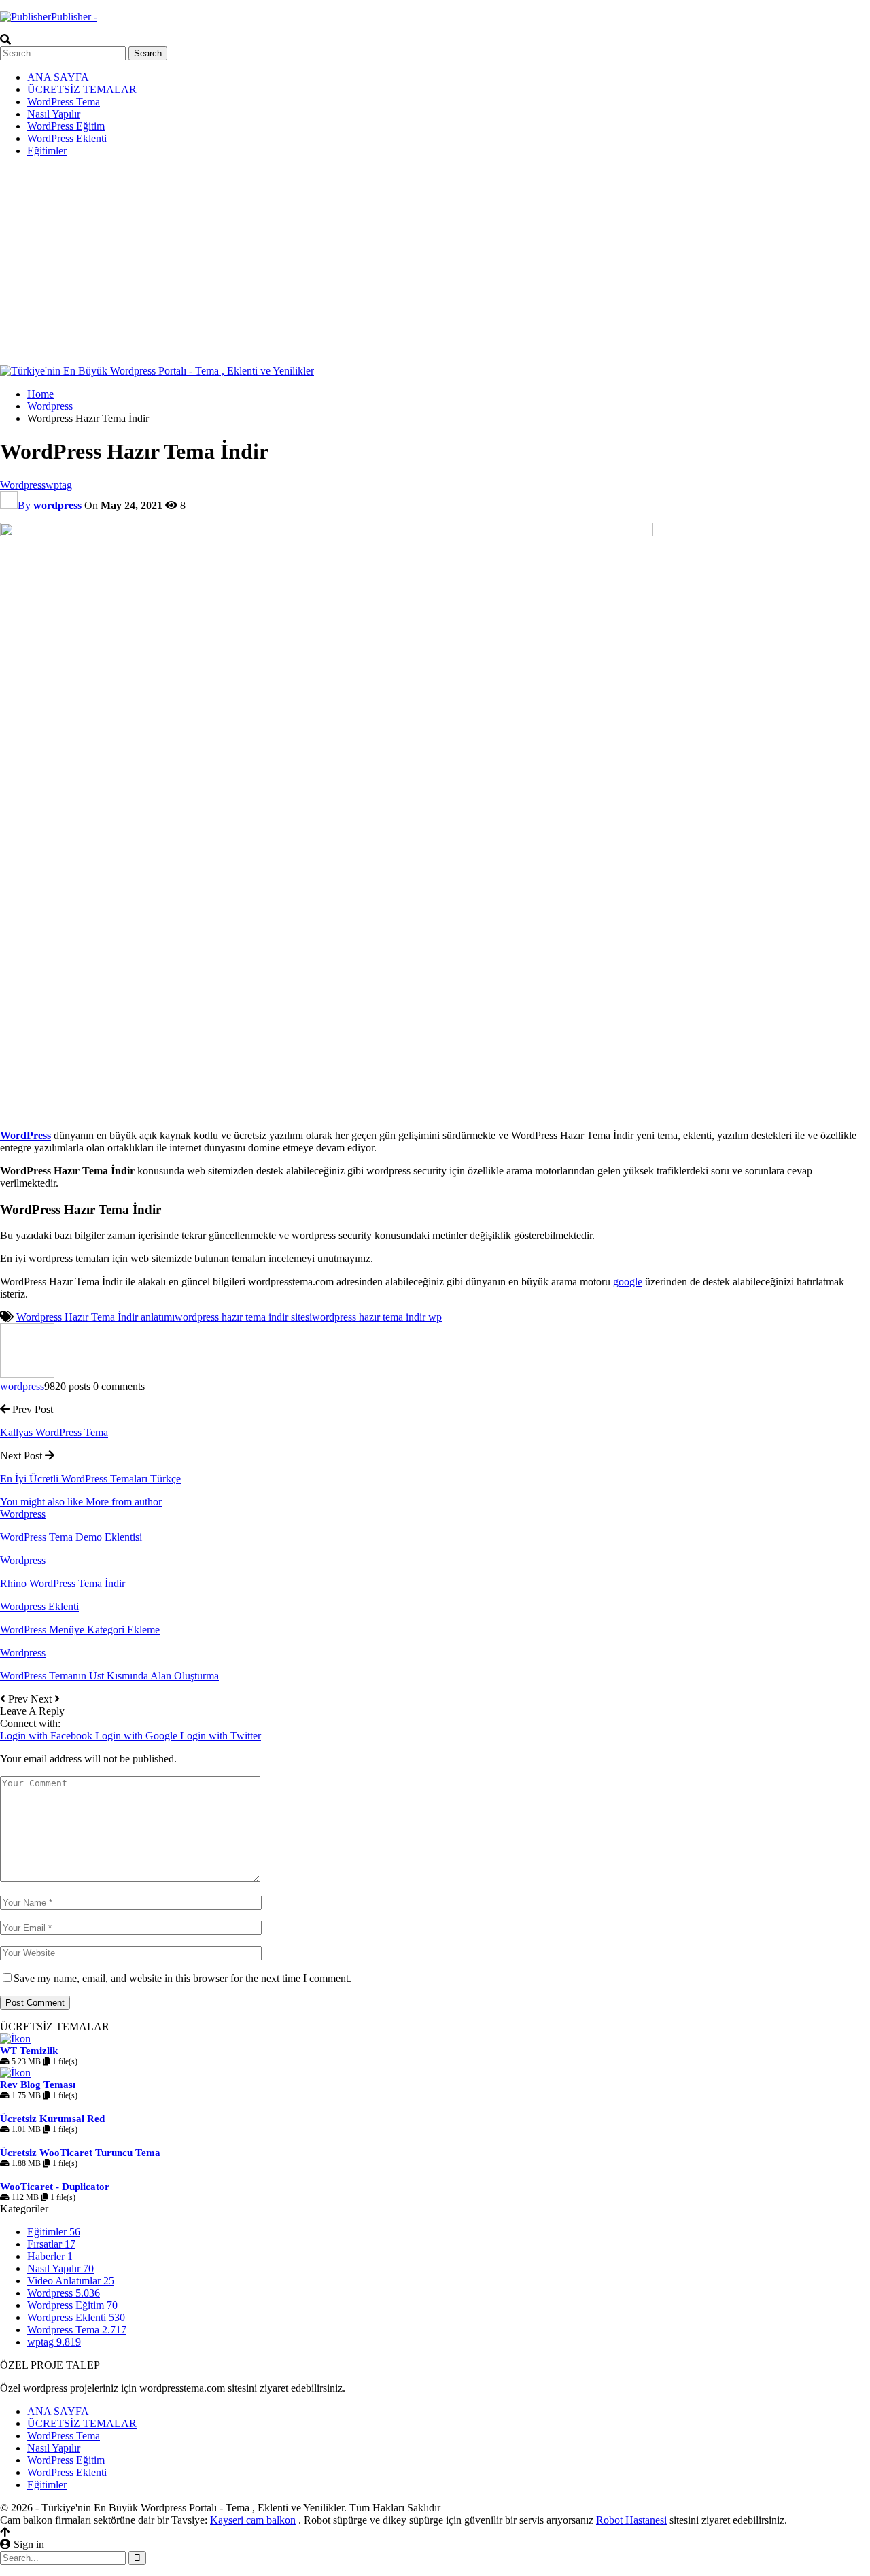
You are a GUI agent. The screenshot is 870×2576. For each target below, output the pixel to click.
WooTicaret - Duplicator (55, 2187)
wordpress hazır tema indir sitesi (243, 1317)
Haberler (50, 2256)
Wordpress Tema (77, 2330)
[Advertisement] (435, 263)
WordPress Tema (64, 102)
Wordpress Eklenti (39, 1606)
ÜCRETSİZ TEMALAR (82, 89)
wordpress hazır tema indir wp (377, 1317)
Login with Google (138, 1736)
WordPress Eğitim (66, 126)
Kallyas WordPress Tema (54, 1432)
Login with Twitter (221, 1736)
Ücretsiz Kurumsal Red (52, 2119)
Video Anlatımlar (71, 2281)
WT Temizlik (29, 2051)
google (628, 1282)
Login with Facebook (48, 1736)
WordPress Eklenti (67, 138)
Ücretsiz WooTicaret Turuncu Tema (80, 2153)
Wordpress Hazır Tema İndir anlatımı (95, 1317)
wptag (59, 485)
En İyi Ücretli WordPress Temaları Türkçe (90, 1479)
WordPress (25, 1135)
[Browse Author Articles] (27, 1374)
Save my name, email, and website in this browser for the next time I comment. (182, 1978)
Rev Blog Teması (38, 2085)
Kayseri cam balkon (253, 2520)
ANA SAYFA (58, 77)
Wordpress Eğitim (72, 2305)
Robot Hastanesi (631, 2520)
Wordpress (23, 485)
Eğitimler (47, 151)
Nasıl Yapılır (54, 114)
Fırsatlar (51, 2244)
